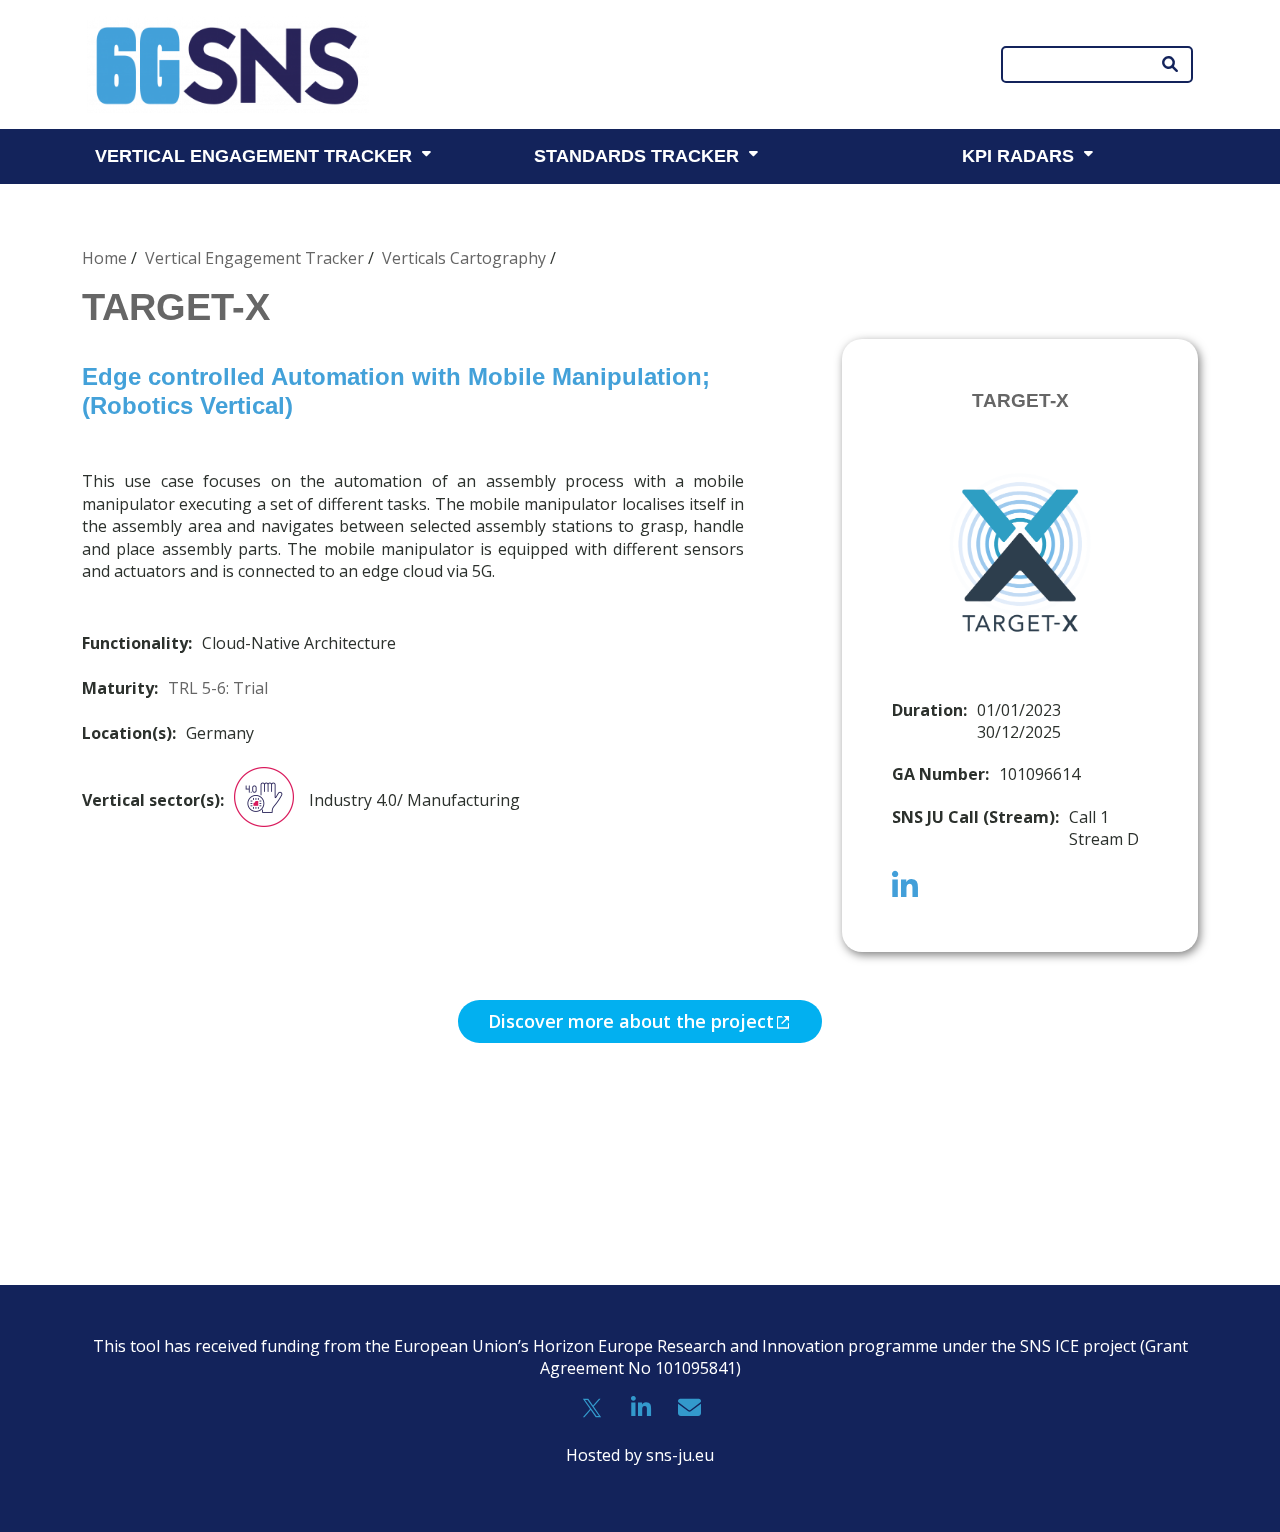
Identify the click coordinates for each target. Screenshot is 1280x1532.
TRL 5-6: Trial (218, 688)
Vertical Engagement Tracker (254, 258)
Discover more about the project (631, 1021)
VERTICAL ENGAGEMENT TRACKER (253, 156)
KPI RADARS (1018, 156)
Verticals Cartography (464, 258)
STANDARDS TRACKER (636, 156)
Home (104, 258)
